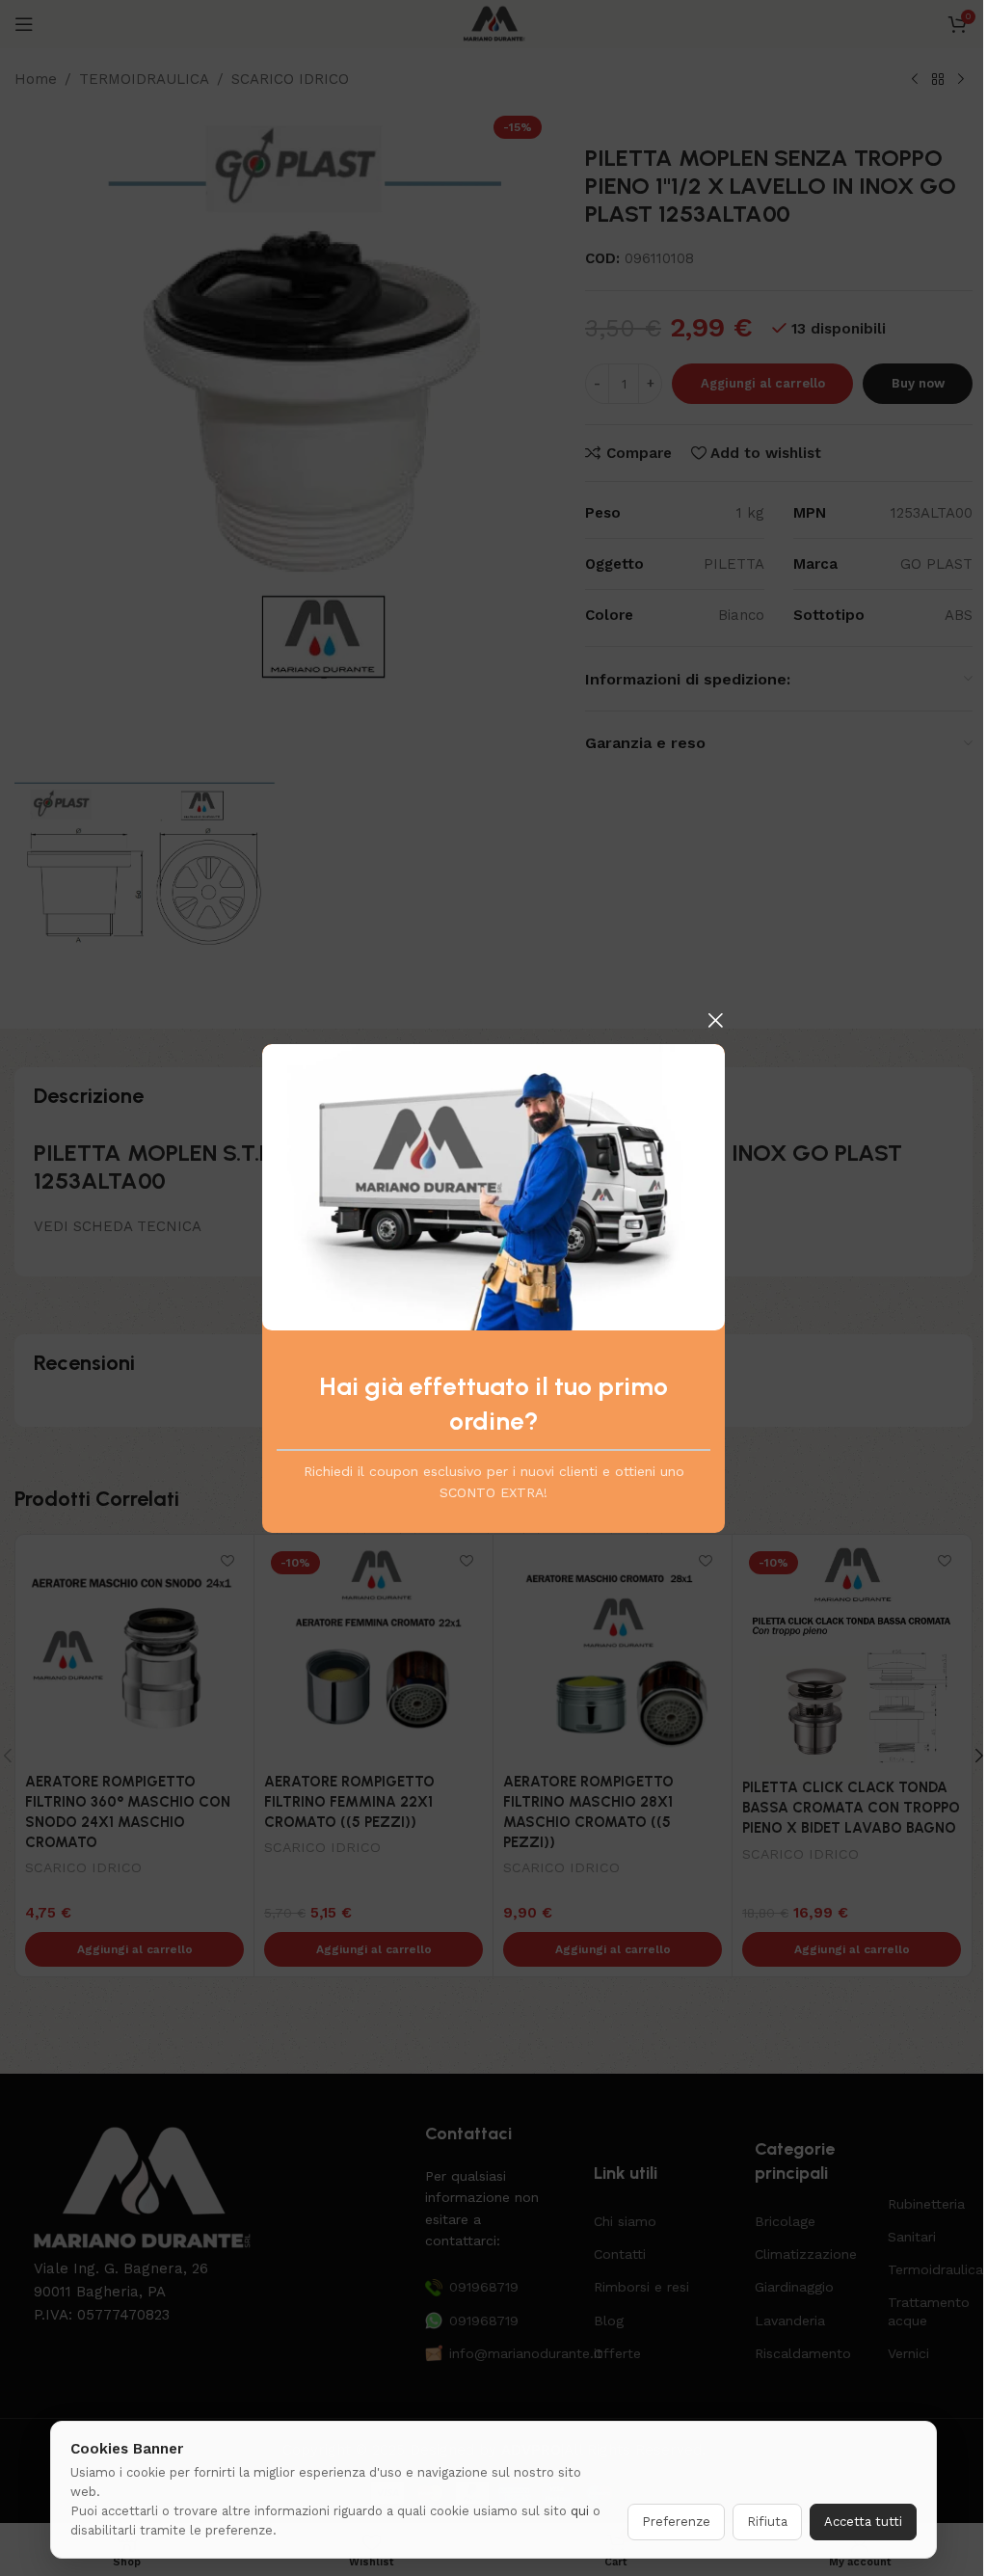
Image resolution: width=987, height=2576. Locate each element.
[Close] (715, 1020)
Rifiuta (767, 2522)
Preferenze (676, 2522)
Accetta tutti (863, 2522)
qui (580, 2511)
